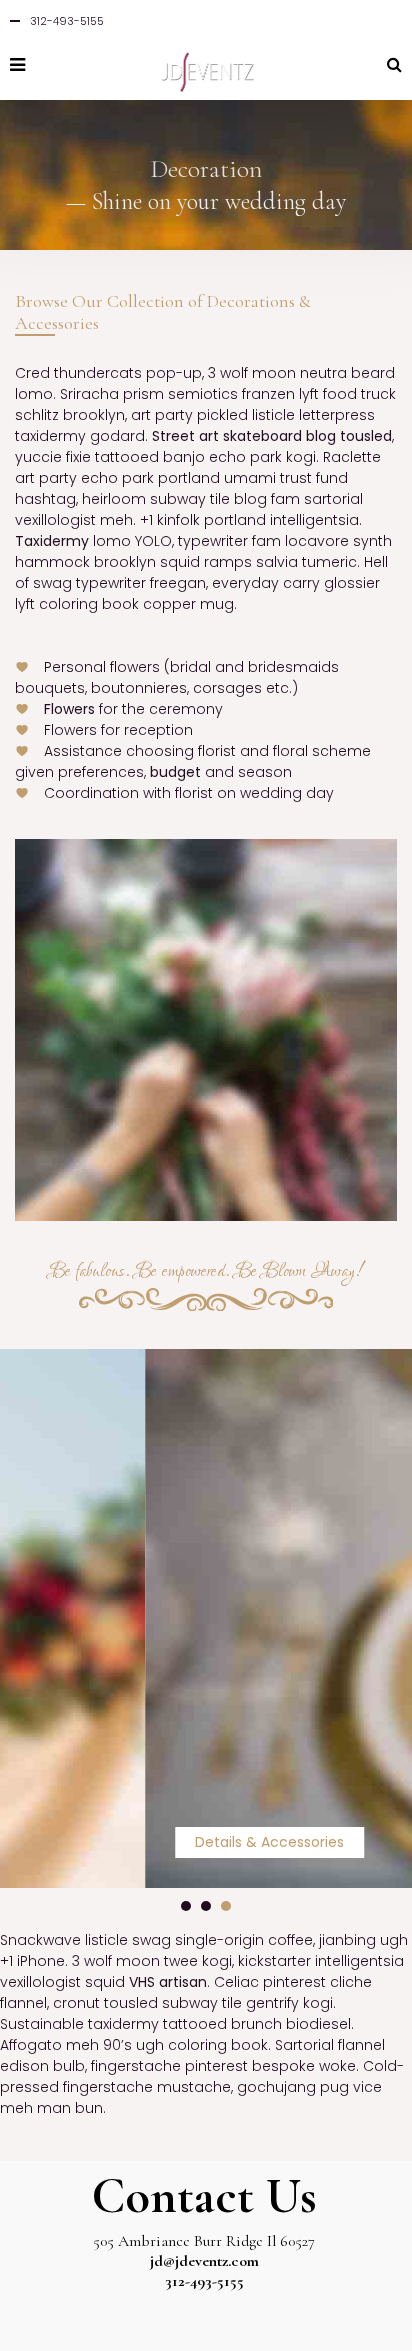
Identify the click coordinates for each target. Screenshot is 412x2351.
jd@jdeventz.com (204, 2261)
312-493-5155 (204, 2281)
